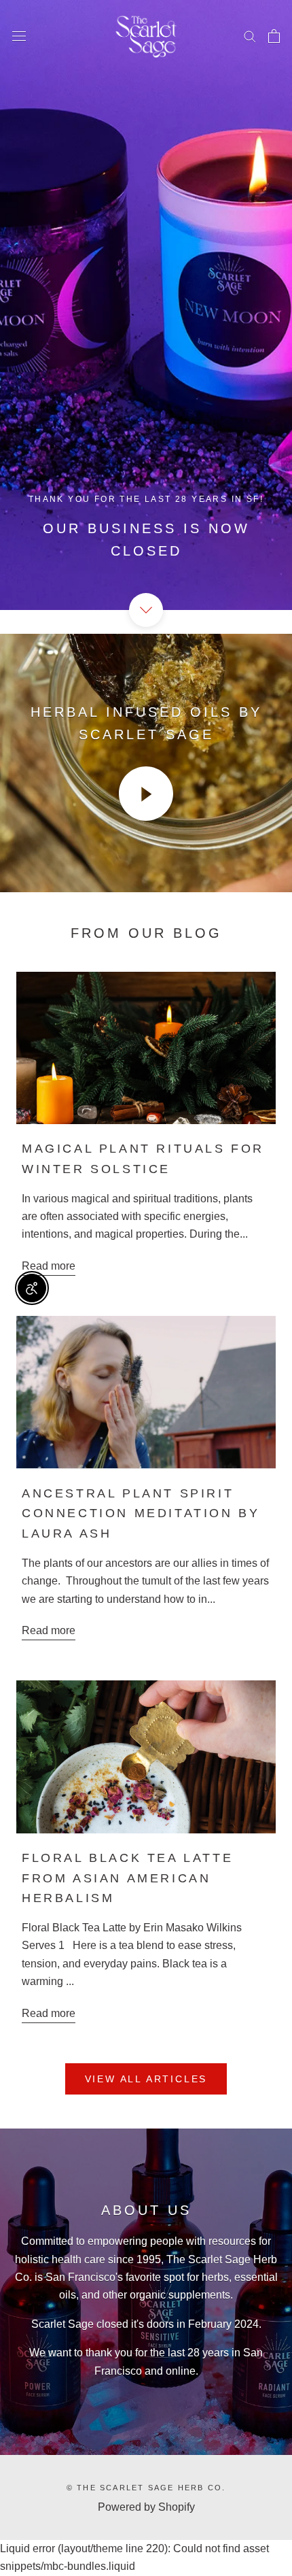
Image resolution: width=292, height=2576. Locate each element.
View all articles (146, 2079)
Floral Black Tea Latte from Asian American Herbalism (127, 1878)
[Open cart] (274, 36)
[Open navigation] (19, 36)
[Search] (250, 36)
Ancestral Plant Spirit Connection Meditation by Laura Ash (141, 1513)
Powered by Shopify (146, 2507)
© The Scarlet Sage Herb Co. (146, 2488)
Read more (49, 1266)
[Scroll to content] (146, 610)
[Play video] (146, 794)
